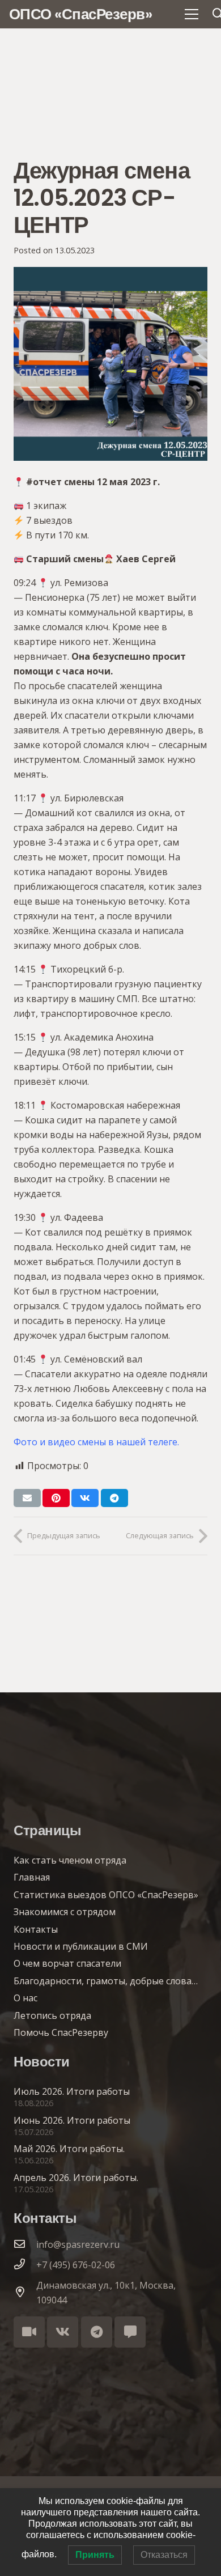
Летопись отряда (52, 2015)
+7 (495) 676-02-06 (76, 2265)
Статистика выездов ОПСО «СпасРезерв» (106, 1895)
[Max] (130, 2332)
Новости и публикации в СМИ (81, 1946)
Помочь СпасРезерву (61, 2032)
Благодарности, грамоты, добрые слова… (106, 1981)
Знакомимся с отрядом (65, 1912)
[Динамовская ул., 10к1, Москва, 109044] (25, 2293)
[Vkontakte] (63, 2332)
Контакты (36, 1929)
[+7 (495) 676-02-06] (25, 2265)
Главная (32, 1877)
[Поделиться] (85, 1498)
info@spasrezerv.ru (78, 2244)
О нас (25, 1998)
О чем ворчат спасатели (67, 1963)
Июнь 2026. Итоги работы (72, 2120)
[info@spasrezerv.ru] (25, 2244)
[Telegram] (97, 2332)
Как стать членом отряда (70, 1860)
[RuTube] (29, 2332)
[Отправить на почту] (27, 1498)
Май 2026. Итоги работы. (69, 2149)
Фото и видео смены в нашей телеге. (97, 1442)
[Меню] (192, 14)
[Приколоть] (56, 1498)
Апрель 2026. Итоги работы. (76, 2178)
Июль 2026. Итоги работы (72, 2091)
